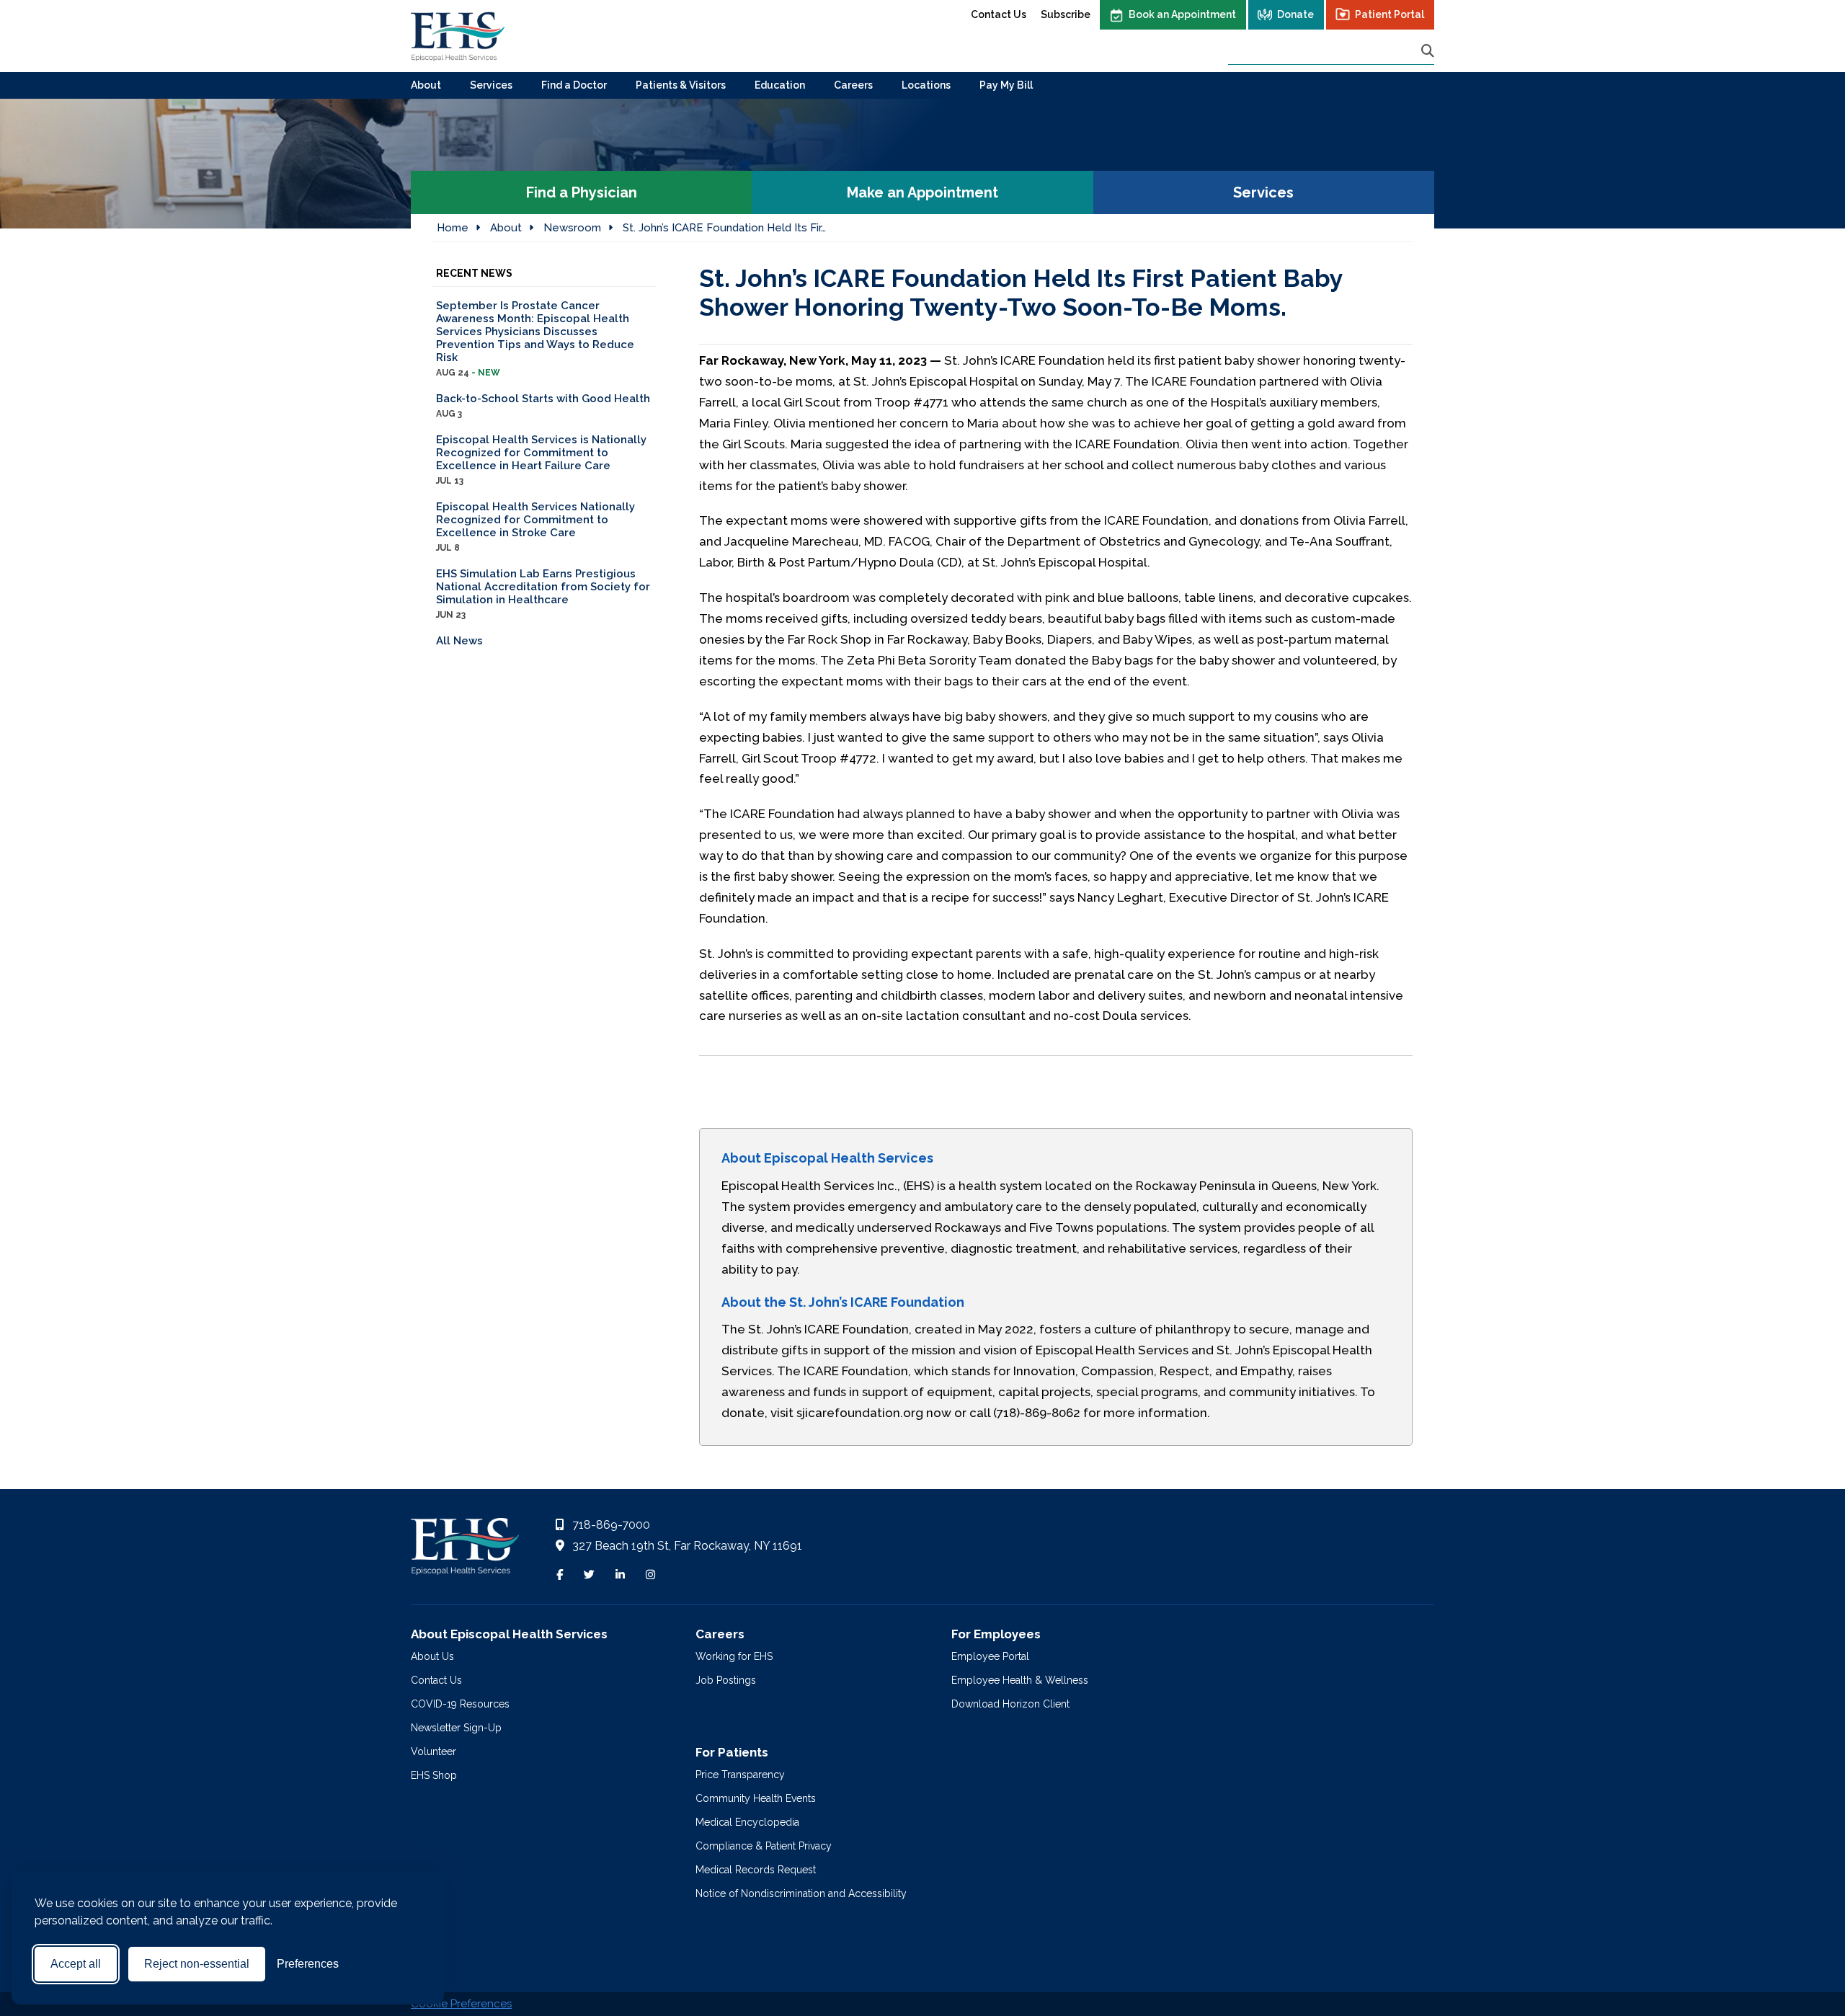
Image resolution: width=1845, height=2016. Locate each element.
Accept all (76, 1964)
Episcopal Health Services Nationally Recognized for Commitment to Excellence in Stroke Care (535, 527)
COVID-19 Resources (460, 1704)
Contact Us (999, 14)
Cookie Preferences (461, 2004)
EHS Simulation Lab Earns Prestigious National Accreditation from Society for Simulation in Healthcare (543, 594)
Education (780, 85)
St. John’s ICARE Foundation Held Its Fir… (724, 228)
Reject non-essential (197, 1964)
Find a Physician (582, 192)
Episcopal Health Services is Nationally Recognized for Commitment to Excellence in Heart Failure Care (541, 459)
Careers (853, 85)
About (426, 85)
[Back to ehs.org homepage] (465, 1550)
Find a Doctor (574, 85)
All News (459, 641)
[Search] (1428, 51)
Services (491, 85)
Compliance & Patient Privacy (764, 1846)
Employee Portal (990, 1656)
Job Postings (726, 1680)
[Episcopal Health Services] (458, 36)
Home (453, 228)
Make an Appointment (922, 192)
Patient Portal (1390, 14)
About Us (432, 1656)
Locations (926, 85)
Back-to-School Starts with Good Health (543, 405)
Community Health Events (756, 1798)
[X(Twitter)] (589, 1575)
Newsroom (572, 228)
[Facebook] (560, 1575)
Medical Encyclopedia (747, 1822)
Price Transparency (740, 1775)
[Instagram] (650, 1575)
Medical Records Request (756, 1870)
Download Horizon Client (1010, 1704)
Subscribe (1066, 14)
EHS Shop (434, 1775)
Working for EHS (734, 1656)
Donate (1295, 14)
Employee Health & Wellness (1020, 1680)
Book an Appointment (1182, 14)
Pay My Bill (1006, 85)
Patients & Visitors (681, 85)
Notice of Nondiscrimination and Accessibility (801, 1893)
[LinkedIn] (620, 1575)
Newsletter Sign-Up (456, 1728)
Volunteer (434, 1751)
